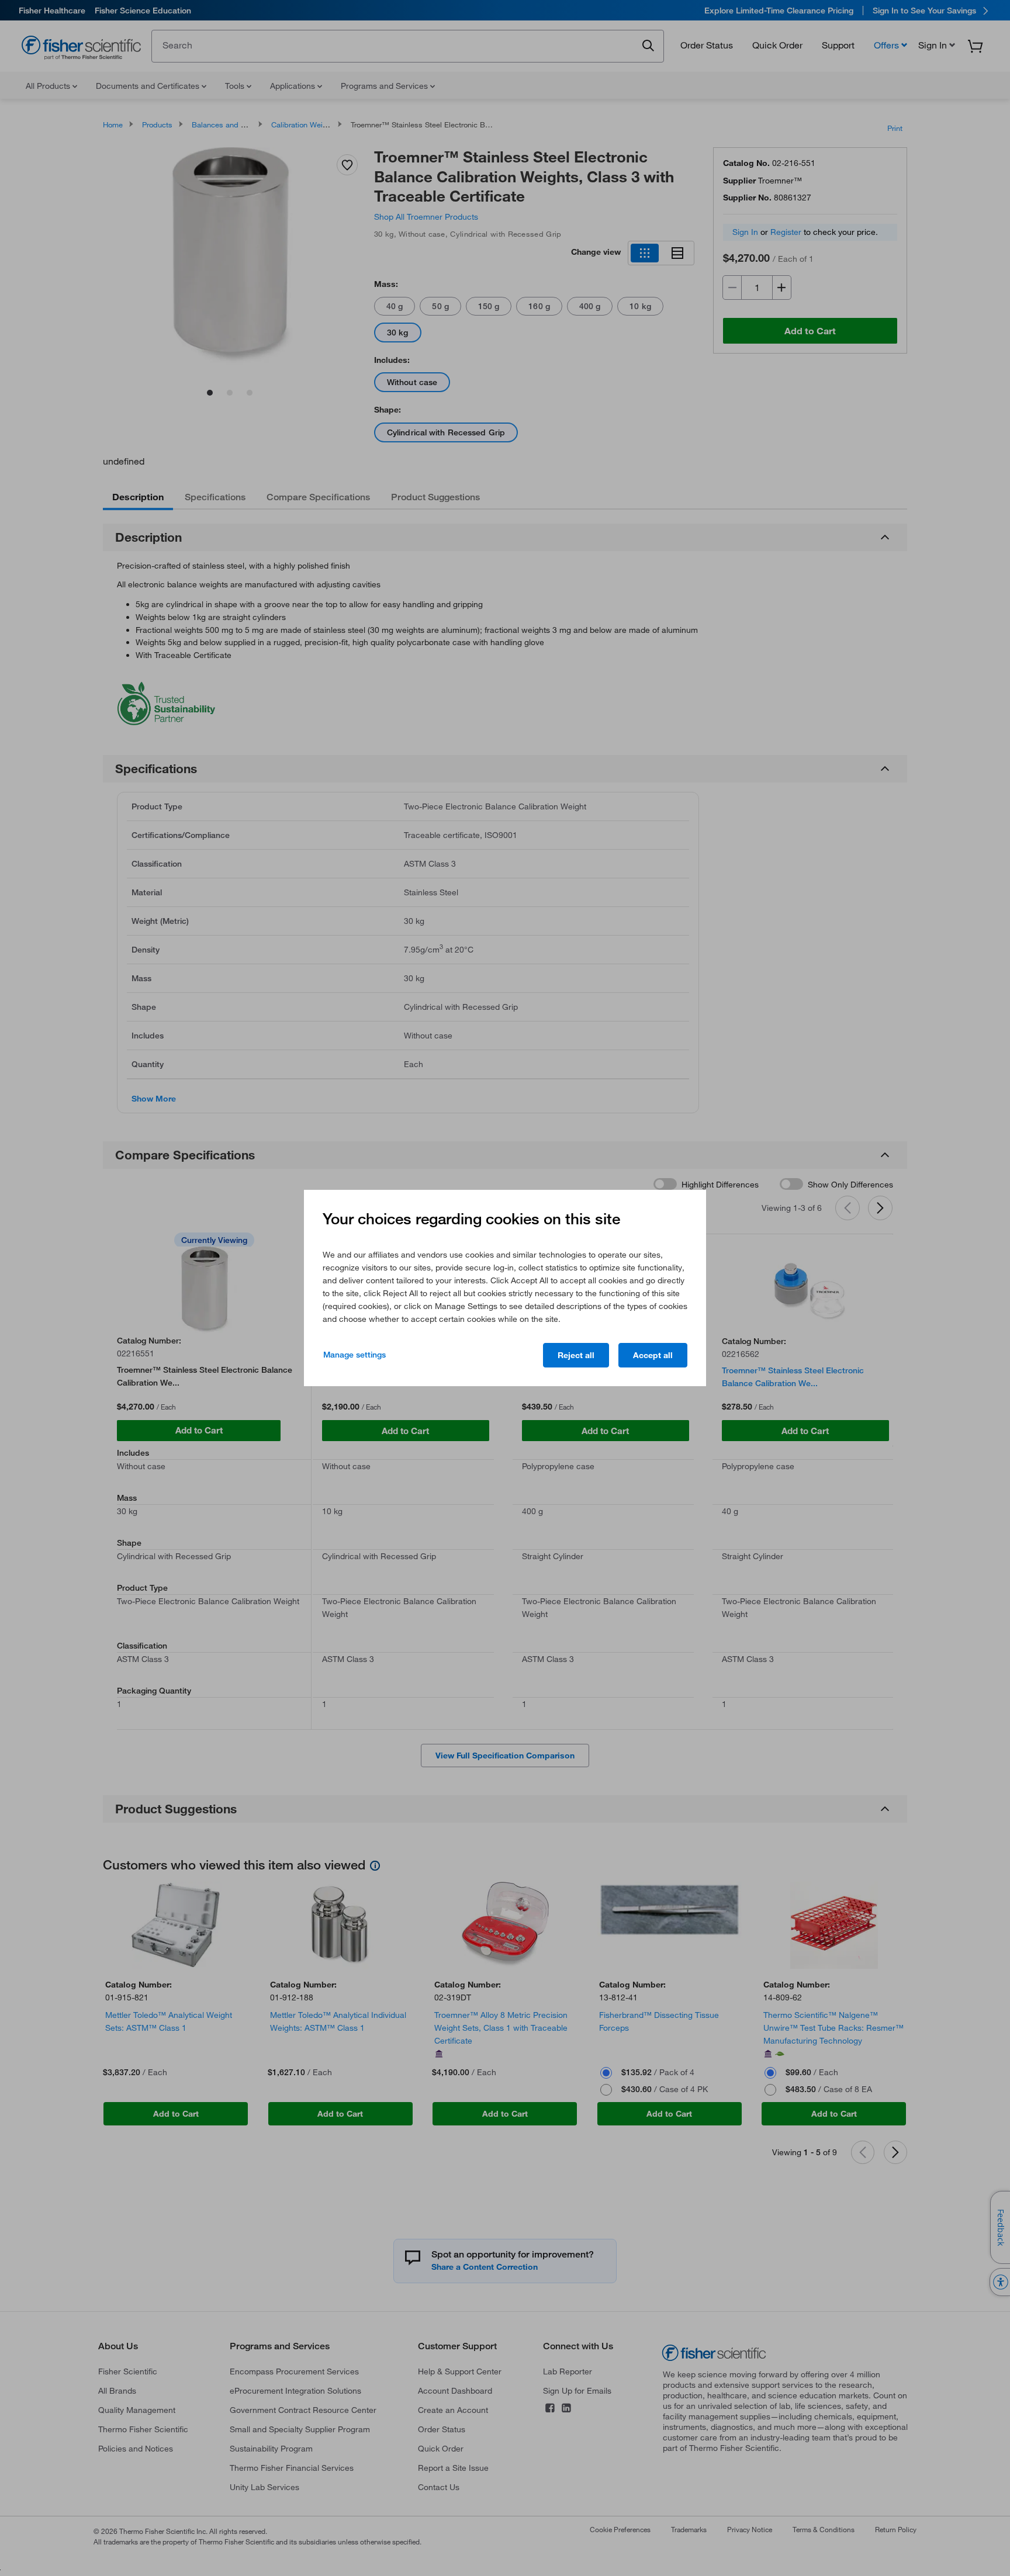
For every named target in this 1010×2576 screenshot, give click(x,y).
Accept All (653, 1355)
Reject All (576, 1355)
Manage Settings (354, 1355)
